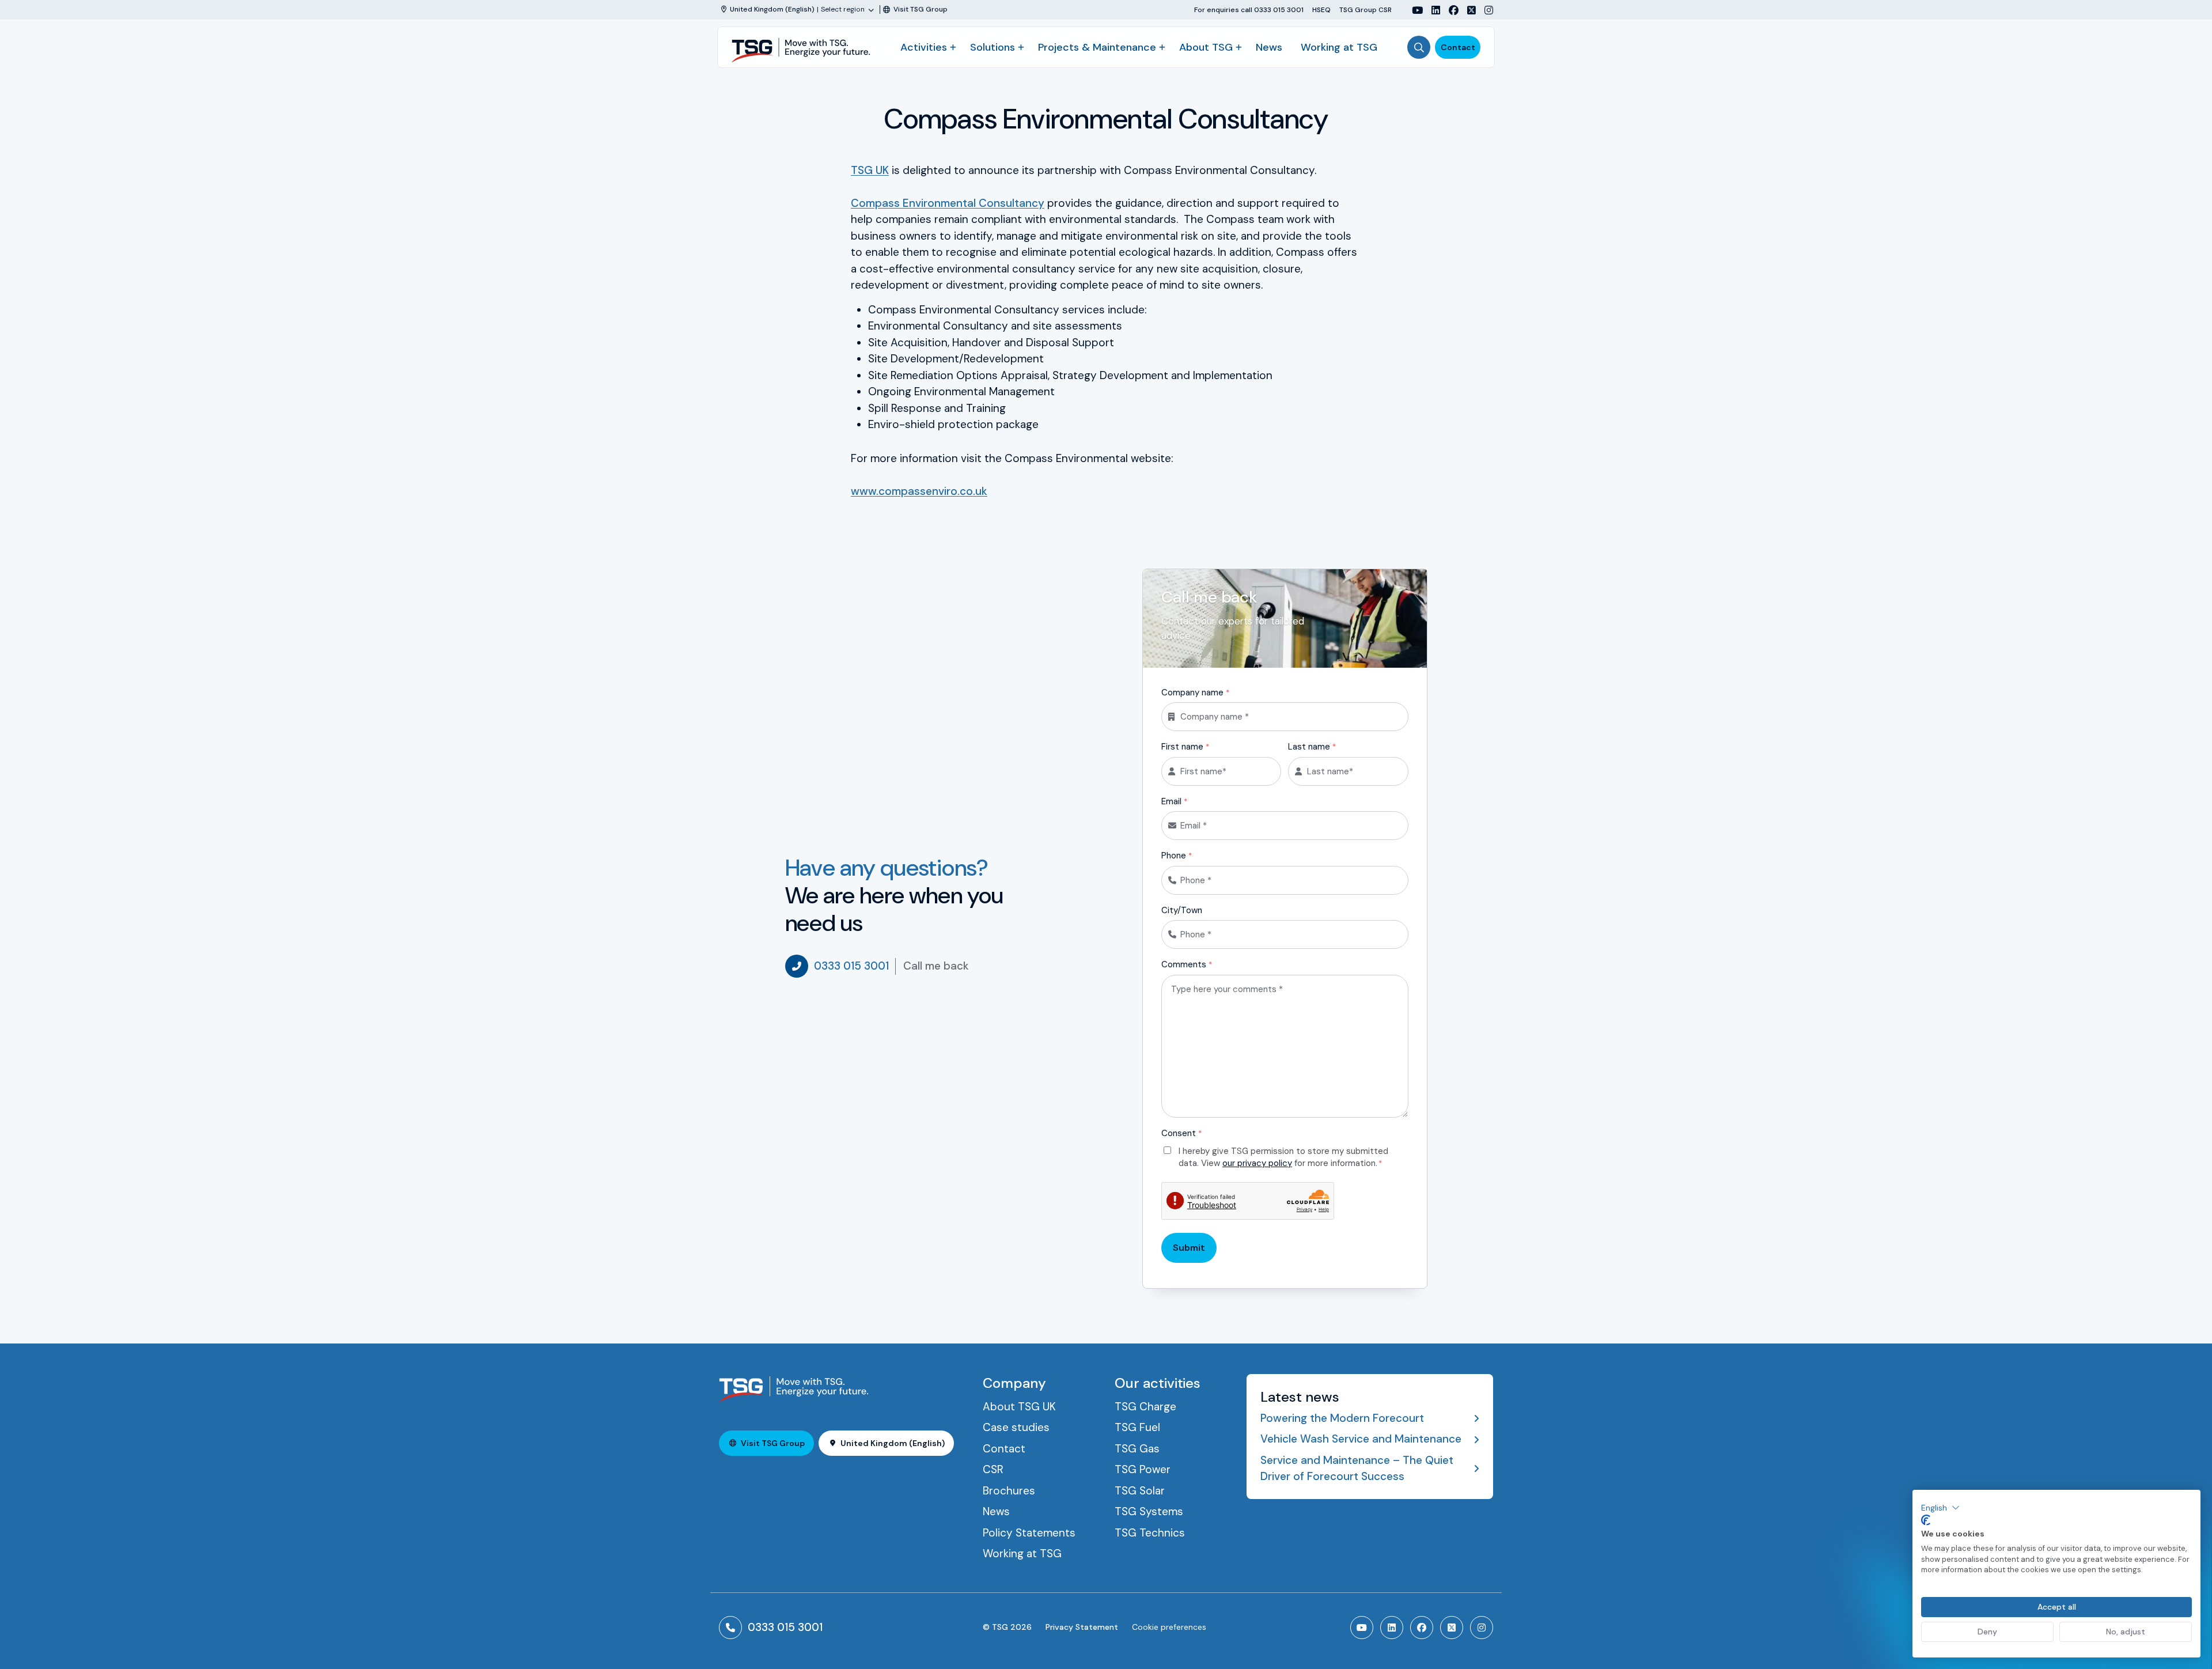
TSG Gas (1137, 1449)
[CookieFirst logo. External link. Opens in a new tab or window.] (1926, 1520)
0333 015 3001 (851, 966)
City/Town (1182, 910)
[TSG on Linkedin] (1431, 10)
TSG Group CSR (1366, 10)
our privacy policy (1257, 1163)
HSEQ (1321, 10)
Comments (1187, 964)
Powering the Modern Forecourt (1342, 1418)
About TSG (1206, 47)
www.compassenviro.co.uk (919, 491)
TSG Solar (1140, 1491)
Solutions (993, 47)
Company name (1195, 692)
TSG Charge (1145, 1407)
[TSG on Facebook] (1449, 10)
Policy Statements (1029, 1533)
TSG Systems (1149, 1511)
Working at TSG (1339, 47)
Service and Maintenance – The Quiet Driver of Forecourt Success (1357, 1469)
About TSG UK (1019, 1407)
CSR (993, 1469)
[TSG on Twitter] (1467, 10)
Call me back (936, 966)
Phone (1177, 856)
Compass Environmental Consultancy (948, 203)
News (1269, 47)
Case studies (1016, 1427)
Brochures (1009, 1491)
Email (1174, 801)
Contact (1458, 47)
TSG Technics (1150, 1533)
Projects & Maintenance (1097, 47)
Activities (924, 47)
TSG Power (1143, 1469)
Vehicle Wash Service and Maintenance (1361, 1439)
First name (1185, 747)
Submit (1189, 1248)
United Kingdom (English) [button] (893, 1443)
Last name (1312, 747)
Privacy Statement (1082, 1627)
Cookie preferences (1169, 1627)
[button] (1940, 1508)
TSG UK (870, 170)
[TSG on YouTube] (1413, 10)
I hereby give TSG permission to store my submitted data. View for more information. (1283, 1157)
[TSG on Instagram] (1484, 10)
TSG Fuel (1137, 1427)
